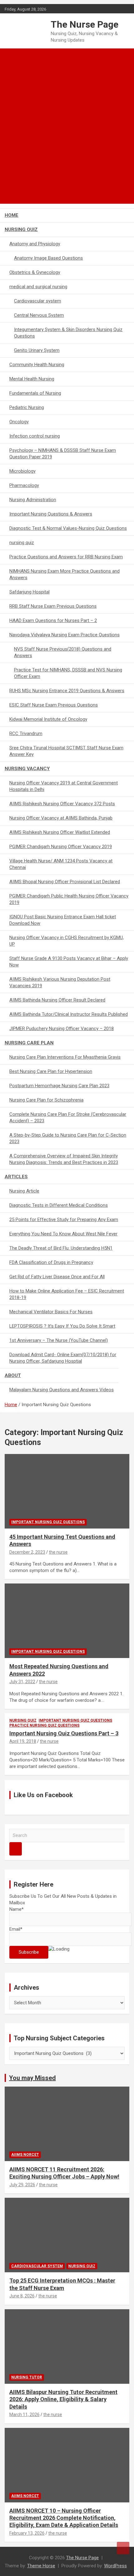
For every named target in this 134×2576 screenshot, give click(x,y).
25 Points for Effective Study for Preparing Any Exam (64, 1220)
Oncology (19, 422)
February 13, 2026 (27, 2533)
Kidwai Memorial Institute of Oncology (48, 719)
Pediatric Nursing (27, 407)
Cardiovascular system (38, 301)
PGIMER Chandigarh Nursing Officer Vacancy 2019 (61, 847)
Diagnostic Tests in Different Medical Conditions (59, 1205)
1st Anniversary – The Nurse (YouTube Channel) (59, 1340)
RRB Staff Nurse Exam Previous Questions (53, 606)
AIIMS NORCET (25, 2155)
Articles (16, 1177)
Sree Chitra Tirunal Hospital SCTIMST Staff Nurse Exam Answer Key (66, 751)
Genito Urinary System (37, 350)
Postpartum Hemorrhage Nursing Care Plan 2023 (59, 1086)
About (13, 1375)
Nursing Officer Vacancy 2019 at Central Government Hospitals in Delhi (64, 786)
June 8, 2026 (22, 2296)
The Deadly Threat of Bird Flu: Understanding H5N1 (61, 1248)
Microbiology (22, 471)
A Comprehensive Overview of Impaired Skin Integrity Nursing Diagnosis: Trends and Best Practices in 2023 (64, 1159)
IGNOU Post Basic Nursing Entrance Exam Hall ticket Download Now (63, 920)
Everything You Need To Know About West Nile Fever (63, 1234)
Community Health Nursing (37, 365)
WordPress (115, 2566)
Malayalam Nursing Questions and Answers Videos (62, 1390)
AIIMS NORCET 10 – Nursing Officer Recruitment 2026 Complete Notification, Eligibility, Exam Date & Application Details (64, 2518)
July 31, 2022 (22, 1682)
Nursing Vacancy (27, 769)
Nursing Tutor (27, 2377)
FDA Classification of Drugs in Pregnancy (51, 1262)
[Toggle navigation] (12, 196)
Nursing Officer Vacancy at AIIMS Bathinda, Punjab (61, 818)
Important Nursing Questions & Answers (51, 514)
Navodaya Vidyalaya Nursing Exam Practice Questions (65, 635)
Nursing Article (24, 1191)
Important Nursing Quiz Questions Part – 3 (64, 1733)
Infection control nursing (35, 436)
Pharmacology (24, 485)
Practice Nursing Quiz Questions (44, 1725)
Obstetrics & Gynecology (35, 272)
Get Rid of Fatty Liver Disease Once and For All (57, 1277)
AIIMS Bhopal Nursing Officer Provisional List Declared (65, 882)
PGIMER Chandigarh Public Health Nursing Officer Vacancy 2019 (69, 899)
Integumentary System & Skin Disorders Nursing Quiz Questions (68, 333)
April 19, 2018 (23, 1741)
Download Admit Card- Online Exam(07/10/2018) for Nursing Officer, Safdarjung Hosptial (63, 1358)
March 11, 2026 (24, 2415)
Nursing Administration (33, 500)
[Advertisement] (67, 118)
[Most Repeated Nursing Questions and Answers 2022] (67, 1621)
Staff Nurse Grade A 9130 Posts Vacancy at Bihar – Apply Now (69, 962)
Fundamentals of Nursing (35, 393)
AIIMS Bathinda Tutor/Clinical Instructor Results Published (69, 1014)
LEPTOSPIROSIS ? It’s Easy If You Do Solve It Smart (62, 1326)
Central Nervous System (39, 315)
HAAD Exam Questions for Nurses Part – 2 (53, 620)
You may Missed (32, 2078)
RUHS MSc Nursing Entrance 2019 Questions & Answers (67, 691)
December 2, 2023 (27, 1552)
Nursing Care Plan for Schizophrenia (46, 1100)
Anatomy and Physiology (35, 244)
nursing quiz (22, 543)
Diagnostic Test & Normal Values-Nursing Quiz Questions (68, 528)
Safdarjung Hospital (29, 592)
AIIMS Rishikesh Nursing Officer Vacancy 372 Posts (62, 804)
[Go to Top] (123, 2548)
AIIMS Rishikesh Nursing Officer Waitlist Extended (60, 832)
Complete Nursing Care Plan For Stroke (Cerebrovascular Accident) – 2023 (68, 1118)
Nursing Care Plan (29, 1043)
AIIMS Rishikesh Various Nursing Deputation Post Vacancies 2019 (60, 982)
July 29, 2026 (22, 2185)
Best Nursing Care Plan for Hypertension (51, 1071)
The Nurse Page (85, 24)
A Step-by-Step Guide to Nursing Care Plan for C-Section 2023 (68, 1138)
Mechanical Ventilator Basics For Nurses (51, 1312)
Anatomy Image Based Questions (48, 258)
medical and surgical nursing (38, 287)
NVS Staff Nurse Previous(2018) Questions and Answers (63, 652)
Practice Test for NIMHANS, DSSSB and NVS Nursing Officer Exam (68, 673)
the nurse (58, 1552)
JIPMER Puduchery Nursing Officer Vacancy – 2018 (62, 1029)
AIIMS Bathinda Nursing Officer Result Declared (57, 1000)
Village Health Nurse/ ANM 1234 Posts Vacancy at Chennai (61, 864)
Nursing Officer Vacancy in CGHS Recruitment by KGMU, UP (67, 941)
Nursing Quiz (21, 229)
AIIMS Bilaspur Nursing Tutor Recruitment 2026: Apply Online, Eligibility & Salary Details (63, 2399)
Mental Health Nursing (32, 379)
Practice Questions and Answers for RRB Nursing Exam (66, 557)
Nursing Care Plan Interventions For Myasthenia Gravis (65, 1057)
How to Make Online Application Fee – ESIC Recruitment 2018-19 (67, 1294)
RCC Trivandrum (26, 734)
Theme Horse (41, 2566)
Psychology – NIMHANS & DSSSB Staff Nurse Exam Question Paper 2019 (63, 454)
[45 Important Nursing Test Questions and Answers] (67, 1491)
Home (12, 215)
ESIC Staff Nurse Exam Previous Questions (54, 705)
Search (16, 1849)
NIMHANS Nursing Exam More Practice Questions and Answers (65, 574)
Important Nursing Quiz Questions (48, 1522)
